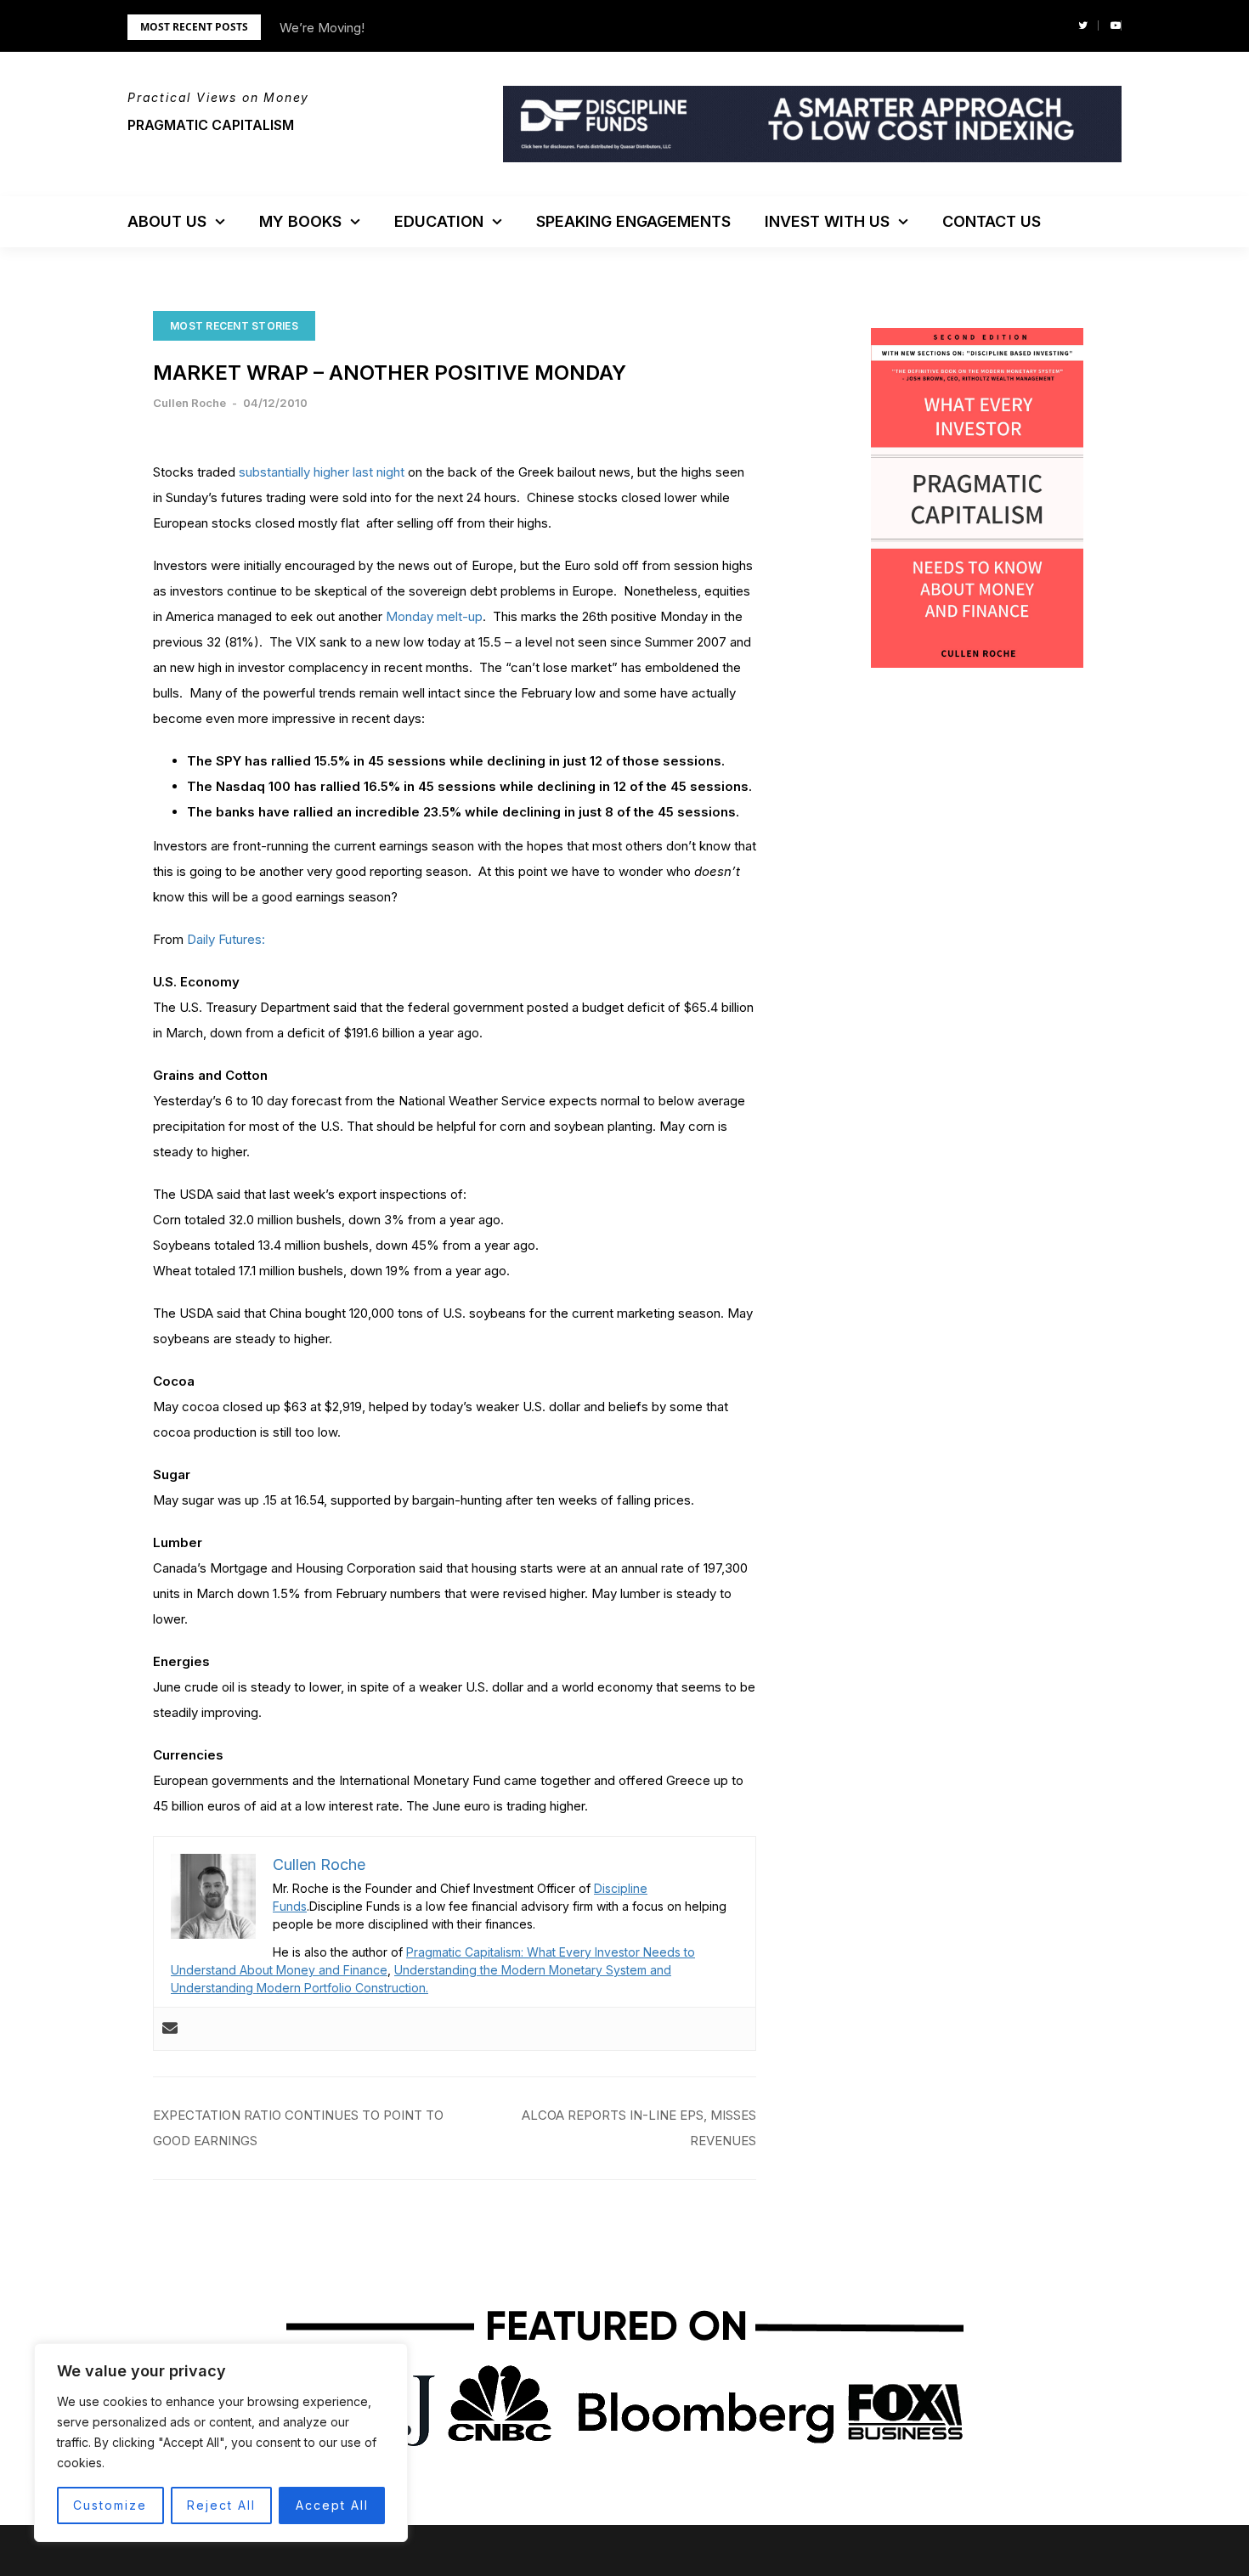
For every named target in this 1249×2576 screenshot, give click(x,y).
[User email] (170, 2029)
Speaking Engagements (633, 221)
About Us (167, 221)
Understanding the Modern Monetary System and (533, 1970)
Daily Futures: (226, 939)
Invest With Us (827, 221)
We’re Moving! (322, 28)
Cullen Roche (189, 403)
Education (439, 221)
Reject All (221, 2505)
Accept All (332, 2505)
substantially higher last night (322, 472)
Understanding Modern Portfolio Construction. (300, 1988)
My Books (300, 221)
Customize (110, 2505)
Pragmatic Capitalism (211, 125)
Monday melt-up (434, 616)
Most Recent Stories (234, 326)
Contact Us (992, 221)
